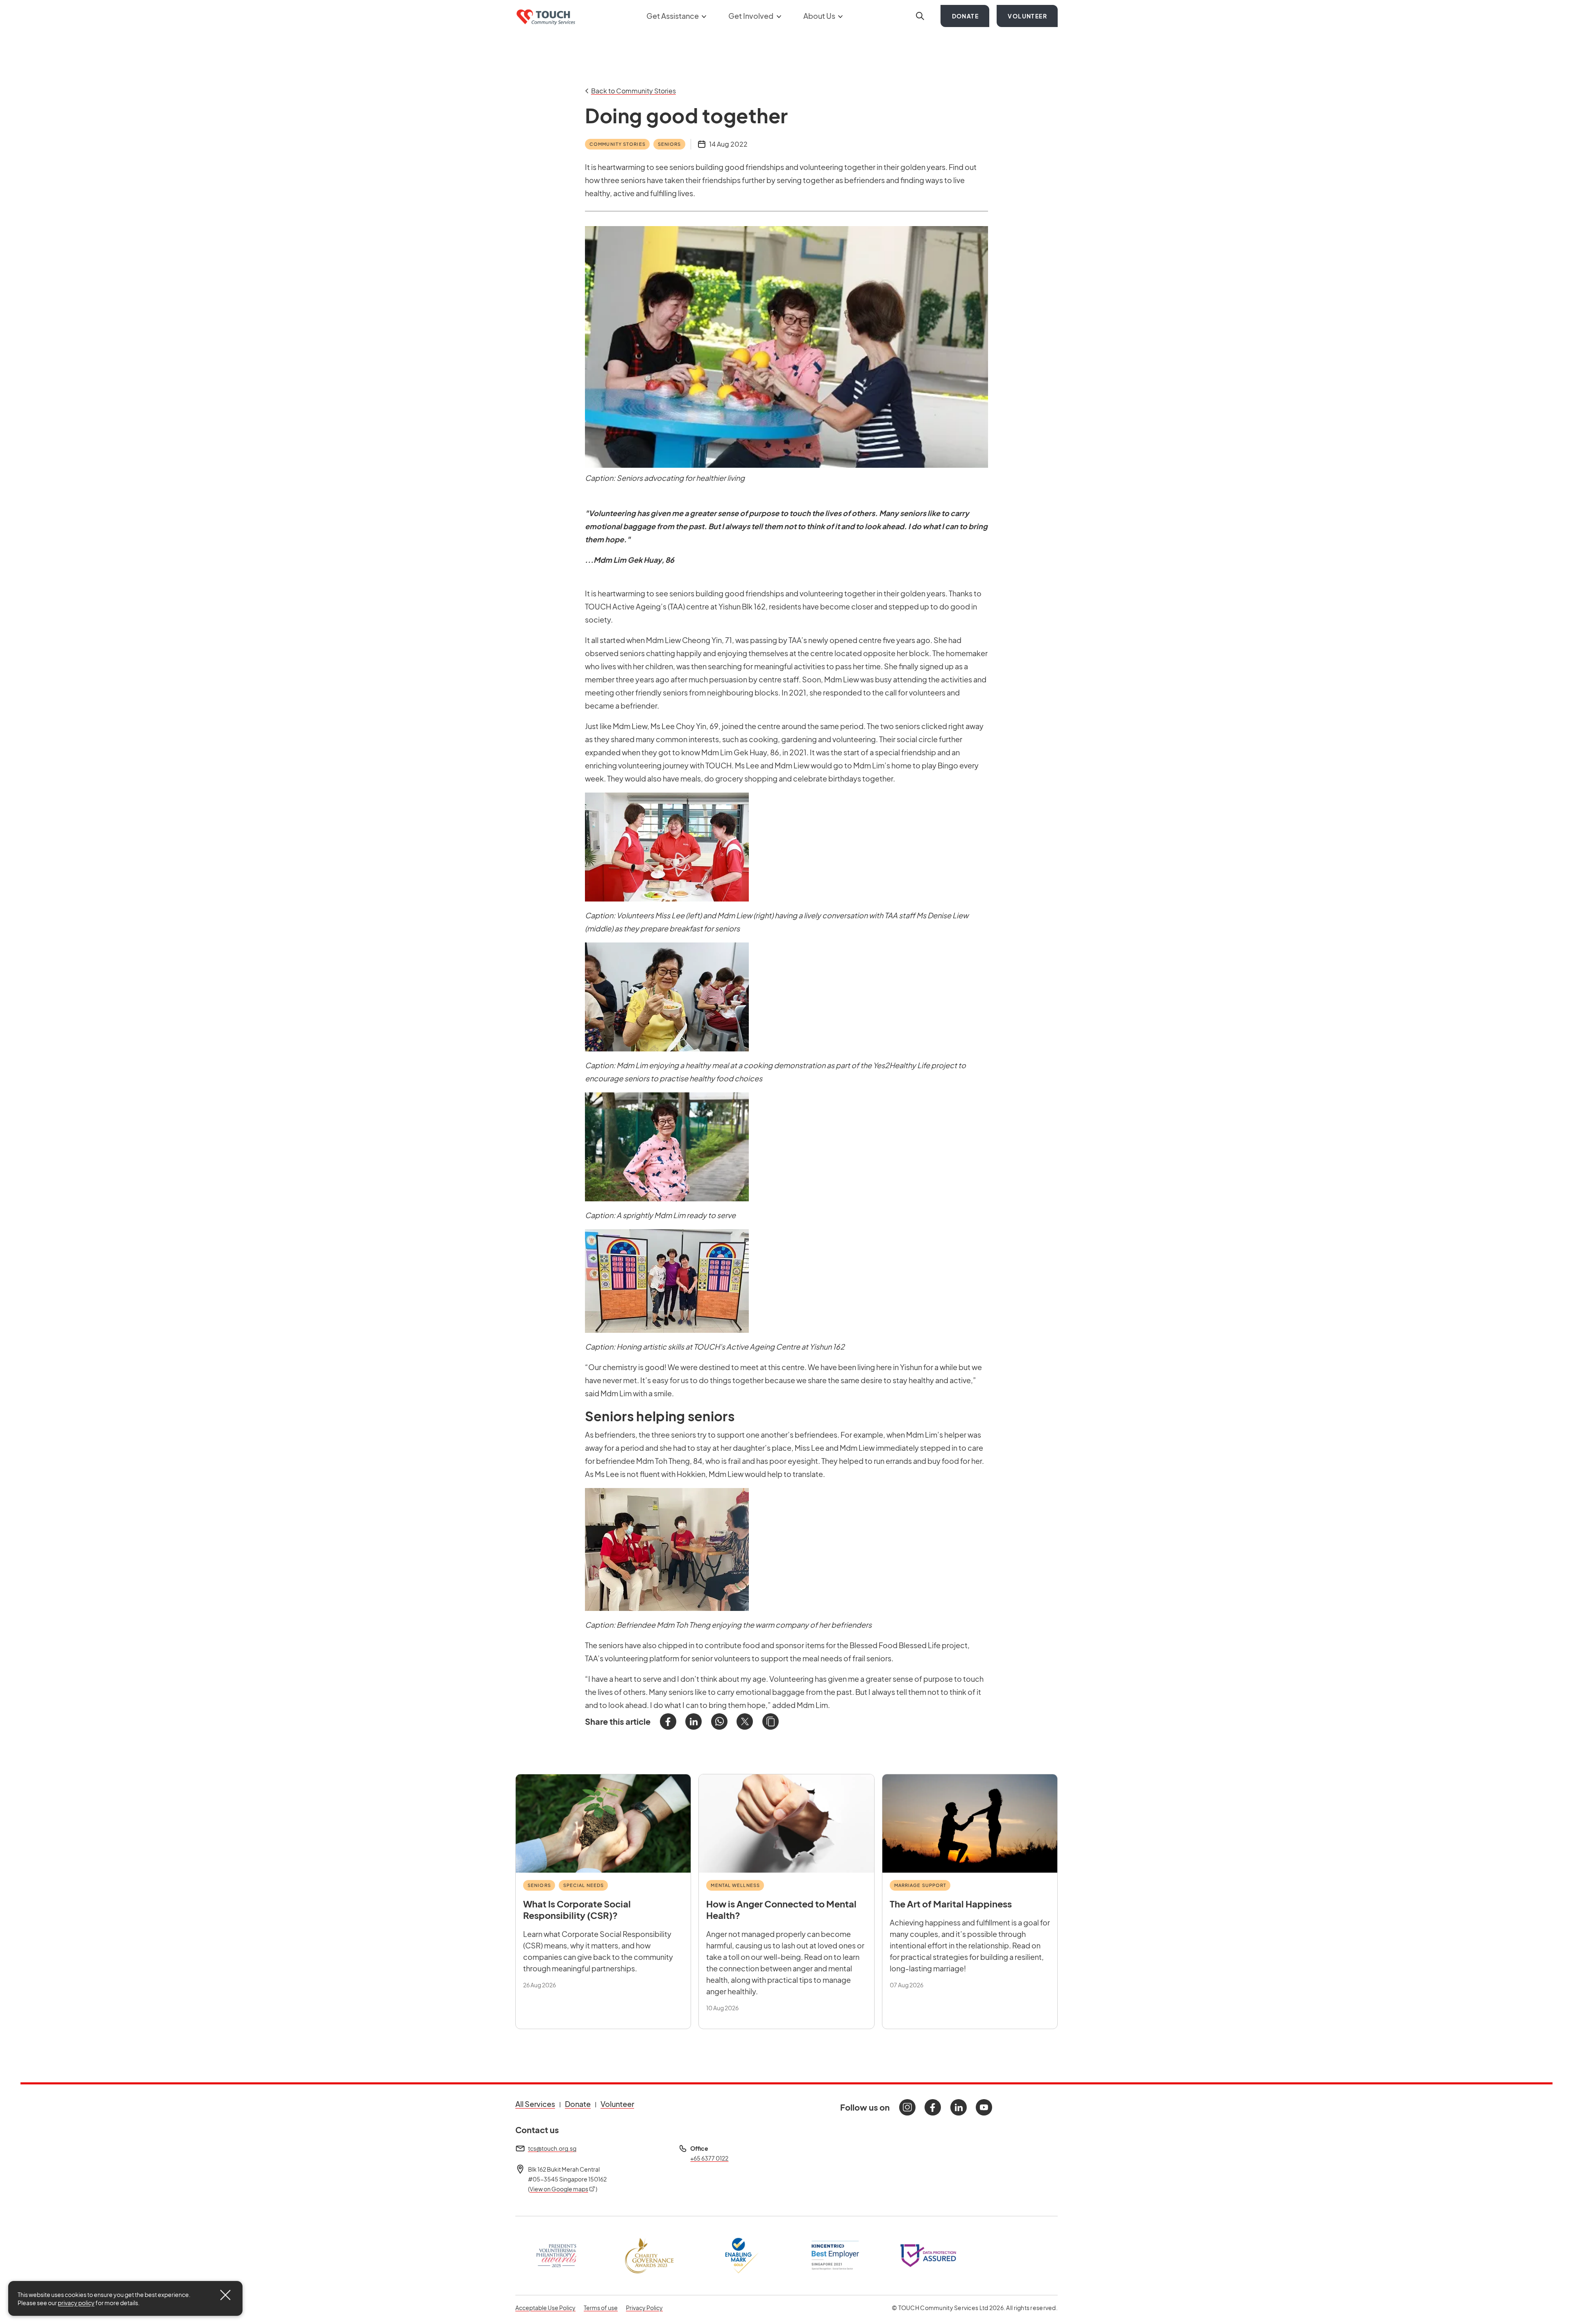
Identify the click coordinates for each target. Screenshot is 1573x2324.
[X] (745, 1721)
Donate (965, 16)
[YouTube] (984, 2107)
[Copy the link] (771, 1721)
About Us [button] (820, 16)
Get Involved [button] (751, 16)
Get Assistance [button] (673, 16)
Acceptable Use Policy (545, 2308)
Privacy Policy (644, 2307)
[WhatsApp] (719, 1721)
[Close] (225, 2295)
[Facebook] (668, 1721)
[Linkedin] (959, 2107)
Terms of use (601, 2307)
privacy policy (76, 2303)
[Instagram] (907, 2107)
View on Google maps (563, 2189)
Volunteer (1027, 16)
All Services (535, 2104)
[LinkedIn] (694, 1721)
